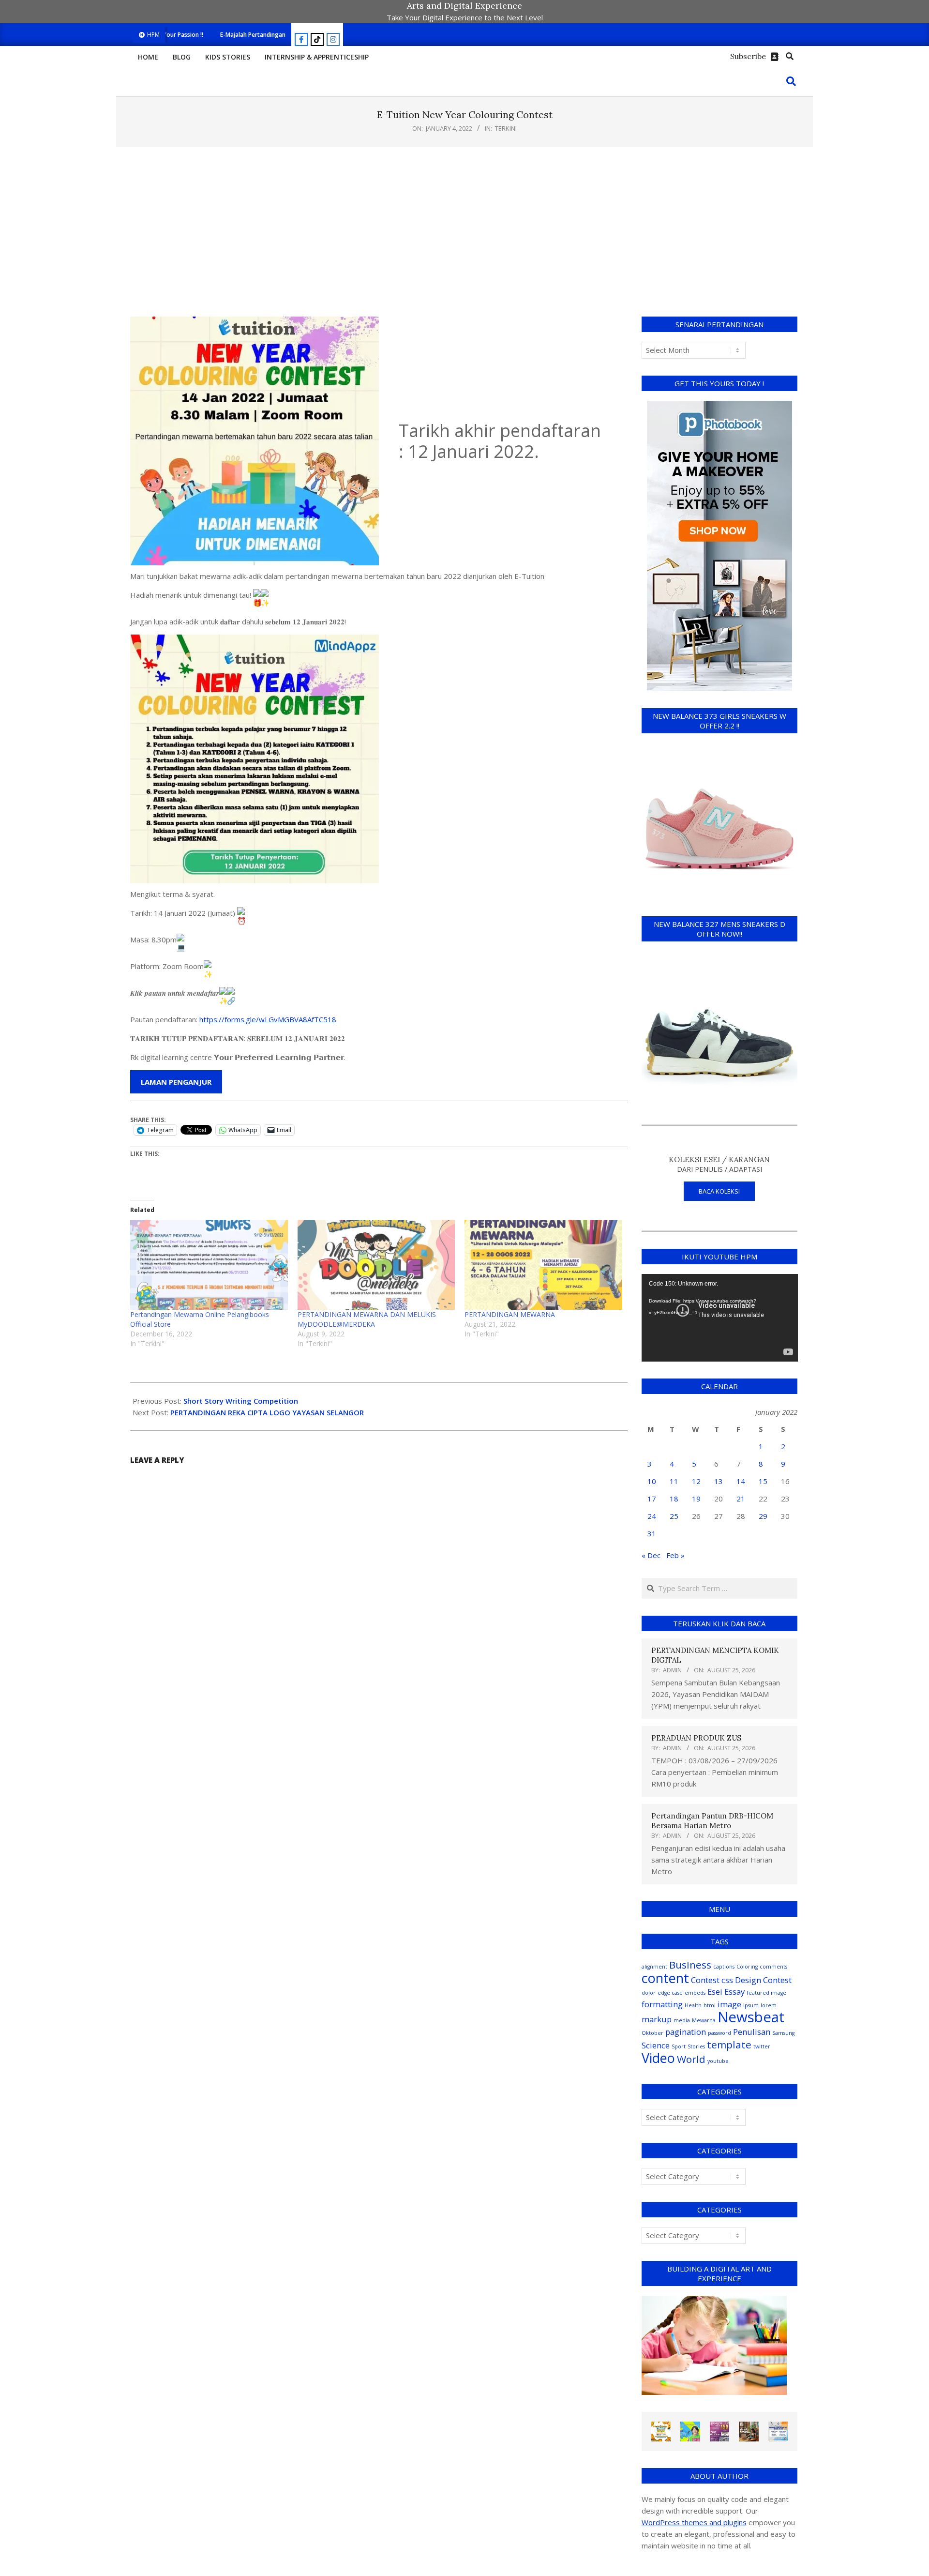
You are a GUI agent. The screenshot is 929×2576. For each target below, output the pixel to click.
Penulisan (752, 2032)
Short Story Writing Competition (241, 1401)
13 (719, 1481)
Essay (734, 1992)
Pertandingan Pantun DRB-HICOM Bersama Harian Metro (712, 1821)
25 (674, 1516)
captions (724, 1967)
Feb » (675, 1555)
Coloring (747, 1967)
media (682, 2020)
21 (741, 1499)
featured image (766, 1993)
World (691, 2059)
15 (763, 1481)
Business (690, 1965)
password (719, 2033)
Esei (715, 1992)
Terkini (506, 128)
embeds (695, 1993)
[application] (720, 1318)
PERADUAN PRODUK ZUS (696, 1738)
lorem (769, 2005)
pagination (686, 2032)
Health (693, 2005)
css (727, 1980)
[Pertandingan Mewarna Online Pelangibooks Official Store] (209, 1265)
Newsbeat (751, 2017)
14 (741, 1481)
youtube (718, 2061)
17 (652, 1499)
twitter (762, 2046)
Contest (705, 1980)
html (710, 2005)
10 (652, 1481)
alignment (654, 1967)
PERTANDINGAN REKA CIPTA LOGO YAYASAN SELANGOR (267, 1412)
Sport (679, 2046)
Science (656, 2045)
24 (652, 1516)
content (665, 1978)
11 (674, 1481)
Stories (696, 2046)
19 (696, 1499)
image (729, 2004)
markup (657, 2019)
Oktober (652, 2033)
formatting (662, 2004)
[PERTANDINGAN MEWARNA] (543, 1265)
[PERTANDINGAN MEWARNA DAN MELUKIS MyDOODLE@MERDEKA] (376, 1265)
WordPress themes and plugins (694, 2522)
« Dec (651, 1555)
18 (674, 1499)
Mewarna (704, 2020)
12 (696, 1481)
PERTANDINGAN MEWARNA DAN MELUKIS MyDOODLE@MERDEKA (367, 1319)
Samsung (783, 2033)
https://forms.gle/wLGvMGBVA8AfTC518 (268, 1019)
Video (658, 2058)
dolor (649, 1993)
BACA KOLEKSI (719, 1191)
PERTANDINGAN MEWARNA (510, 1314)
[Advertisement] (464, 232)
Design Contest (763, 1980)
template (729, 2045)
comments (773, 1967)
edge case (670, 1993)
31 (652, 1533)
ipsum (751, 2005)
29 (763, 1516)
